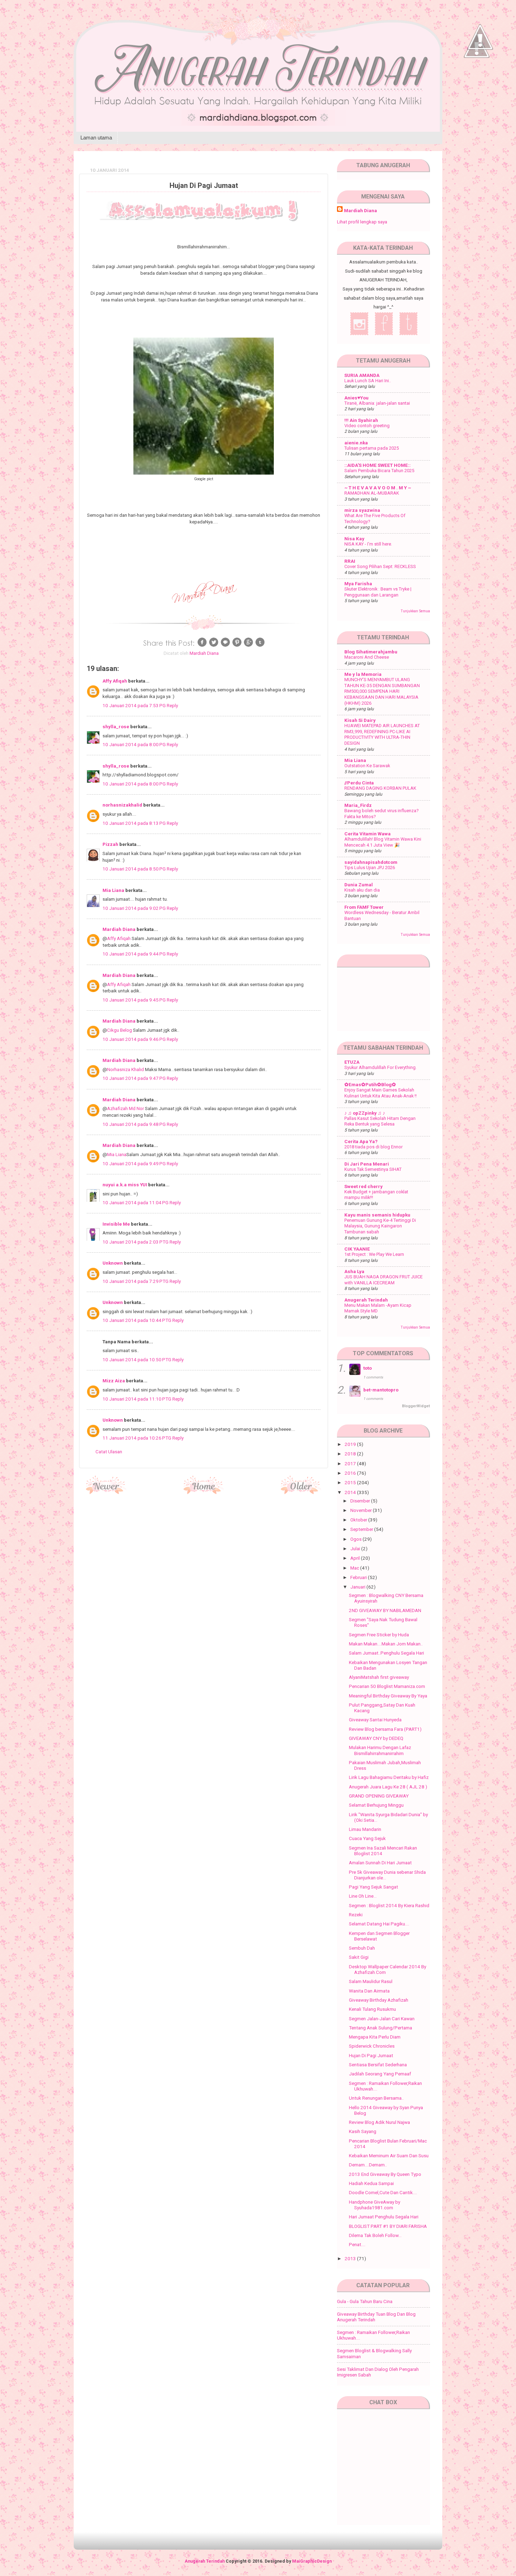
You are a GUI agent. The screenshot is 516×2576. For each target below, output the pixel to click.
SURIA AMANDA (362, 375)
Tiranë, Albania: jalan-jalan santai (377, 403)
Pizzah (110, 844)
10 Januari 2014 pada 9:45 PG (135, 1000)
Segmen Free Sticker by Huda (379, 1635)
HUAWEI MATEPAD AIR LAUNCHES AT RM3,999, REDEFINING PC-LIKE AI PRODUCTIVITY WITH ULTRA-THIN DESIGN (382, 734)
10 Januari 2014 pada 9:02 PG (135, 908)
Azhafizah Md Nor (125, 1108)
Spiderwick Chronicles (372, 2046)
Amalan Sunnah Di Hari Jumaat (380, 1863)
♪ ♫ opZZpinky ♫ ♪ (365, 1113)
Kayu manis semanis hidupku (377, 1215)
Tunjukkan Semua (415, 611)
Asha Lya (354, 1271)
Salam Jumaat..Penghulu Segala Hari (386, 1653)
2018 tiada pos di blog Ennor (373, 1147)
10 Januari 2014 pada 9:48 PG (135, 1124)
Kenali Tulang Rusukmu (372, 2009)
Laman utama (96, 138)
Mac (355, 1568)
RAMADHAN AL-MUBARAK (372, 493)
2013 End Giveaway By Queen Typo (385, 2174)
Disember (361, 1501)
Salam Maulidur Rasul (371, 1981)
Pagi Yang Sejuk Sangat (373, 1887)
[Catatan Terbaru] (106, 1492)
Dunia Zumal (359, 885)
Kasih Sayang (363, 2131)
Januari (358, 1587)
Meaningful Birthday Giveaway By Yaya (388, 1696)
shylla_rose (116, 726)
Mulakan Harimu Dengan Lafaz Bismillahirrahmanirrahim (380, 1750)
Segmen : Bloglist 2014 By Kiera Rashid (389, 1905)
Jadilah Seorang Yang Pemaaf (380, 2074)
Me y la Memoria (363, 674)
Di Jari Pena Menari (367, 1164)
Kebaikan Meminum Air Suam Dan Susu (389, 2156)
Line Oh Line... (363, 1896)
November (362, 1510)
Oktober (359, 1520)
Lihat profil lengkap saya (362, 222)
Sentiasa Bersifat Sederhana (378, 2065)
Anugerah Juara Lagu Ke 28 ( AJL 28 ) (388, 1787)
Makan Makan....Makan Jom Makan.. (386, 1644)
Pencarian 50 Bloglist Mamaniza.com (387, 1686)
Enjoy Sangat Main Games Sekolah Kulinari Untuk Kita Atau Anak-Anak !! (381, 1093)
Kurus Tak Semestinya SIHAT (373, 1169)
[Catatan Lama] (301, 1492)
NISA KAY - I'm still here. (368, 544)
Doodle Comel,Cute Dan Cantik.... (383, 2192)
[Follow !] (477, 78)
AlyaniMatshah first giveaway (379, 1677)
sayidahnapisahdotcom (371, 862)
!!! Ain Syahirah (361, 420)
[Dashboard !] (480, 70)
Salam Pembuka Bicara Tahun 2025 (379, 471)
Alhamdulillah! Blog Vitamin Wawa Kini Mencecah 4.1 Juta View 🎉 (383, 842)
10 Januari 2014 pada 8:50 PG (135, 869)
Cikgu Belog (120, 1030)
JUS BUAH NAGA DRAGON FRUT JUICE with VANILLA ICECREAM (383, 1280)
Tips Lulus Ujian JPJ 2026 (370, 868)
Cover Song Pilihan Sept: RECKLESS (380, 566)
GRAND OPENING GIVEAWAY (379, 1796)
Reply (172, 705)
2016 (351, 1473)
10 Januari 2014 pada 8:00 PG (135, 744)
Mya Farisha (358, 583)
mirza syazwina (362, 510)
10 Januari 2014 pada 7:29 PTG (136, 1281)
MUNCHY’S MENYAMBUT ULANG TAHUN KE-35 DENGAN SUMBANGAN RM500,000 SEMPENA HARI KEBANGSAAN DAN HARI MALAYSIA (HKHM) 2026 (382, 691)
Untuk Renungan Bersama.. (376, 2098)
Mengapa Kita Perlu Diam (375, 2037)
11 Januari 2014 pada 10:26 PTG (137, 1438)
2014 (351, 1492)
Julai (356, 1548)
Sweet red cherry (363, 1186)
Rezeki (356, 1915)
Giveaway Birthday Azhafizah (379, 2000)
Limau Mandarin (365, 1829)
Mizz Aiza (114, 1381)
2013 (351, 2258)
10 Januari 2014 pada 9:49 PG (135, 1163)
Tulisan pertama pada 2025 (372, 448)
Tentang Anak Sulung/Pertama (381, 2028)
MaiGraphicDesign (312, 2561)
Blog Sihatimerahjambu (371, 652)
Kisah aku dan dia (362, 890)
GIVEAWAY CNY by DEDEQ (376, 1738)
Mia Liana (113, 890)
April (356, 1558)
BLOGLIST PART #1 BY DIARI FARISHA (388, 2226)
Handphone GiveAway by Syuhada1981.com (375, 2205)
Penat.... (357, 2244)
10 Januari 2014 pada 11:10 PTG (137, 1399)
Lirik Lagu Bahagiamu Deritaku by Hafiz (389, 1777)
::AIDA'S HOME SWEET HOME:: (378, 465)
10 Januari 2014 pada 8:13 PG (135, 823)
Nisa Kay (354, 539)
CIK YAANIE (357, 1249)
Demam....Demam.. (368, 2165)
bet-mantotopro (381, 1390)
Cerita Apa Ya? (361, 1141)
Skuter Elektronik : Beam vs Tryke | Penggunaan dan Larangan (378, 592)
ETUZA (352, 1062)
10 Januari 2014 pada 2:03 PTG (136, 1242)
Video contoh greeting (367, 426)
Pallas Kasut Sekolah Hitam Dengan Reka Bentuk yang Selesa (380, 1121)
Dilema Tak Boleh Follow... (375, 2235)
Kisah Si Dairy (360, 720)
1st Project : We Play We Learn (374, 1254)
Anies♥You (356, 398)
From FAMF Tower (364, 907)
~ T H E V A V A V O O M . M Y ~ (378, 488)
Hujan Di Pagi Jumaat (371, 2055)
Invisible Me (116, 1224)
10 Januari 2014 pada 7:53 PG (135, 705)
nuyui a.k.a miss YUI (125, 1185)
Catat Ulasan (109, 1452)
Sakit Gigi (359, 1957)
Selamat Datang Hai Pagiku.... (379, 1924)
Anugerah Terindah (366, 1300)
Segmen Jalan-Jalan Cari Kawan (382, 2019)
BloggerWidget (416, 1406)
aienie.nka (356, 443)
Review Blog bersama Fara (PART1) (385, 1729)
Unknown (113, 1263)
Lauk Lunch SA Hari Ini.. (368, 381)
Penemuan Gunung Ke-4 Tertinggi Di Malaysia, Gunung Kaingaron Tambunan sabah (380, 1226)
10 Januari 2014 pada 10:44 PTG (137, 1320)
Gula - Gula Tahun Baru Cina (365, 2301)
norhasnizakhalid (122, 805)
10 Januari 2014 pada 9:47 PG (135, 1078)
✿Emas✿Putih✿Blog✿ (370, 1084)
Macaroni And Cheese (367, 657)
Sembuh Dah (362, 1948)
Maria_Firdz (358, 805)
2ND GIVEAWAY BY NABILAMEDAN (385, 1610)
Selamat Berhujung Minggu (376, 1805)
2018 (351, 1454)
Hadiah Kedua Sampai (371, 2183)
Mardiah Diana (119, 929)
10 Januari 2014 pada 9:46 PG (135, 1039)
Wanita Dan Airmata (369, 1991)
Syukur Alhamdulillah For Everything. (381, 1067)
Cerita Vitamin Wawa (368, 834)
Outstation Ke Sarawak (367, 766)
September (362, 1529)
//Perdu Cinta (359, 783)
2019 (351, 1444)
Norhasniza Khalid (125, 1069)
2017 (351, 1463)
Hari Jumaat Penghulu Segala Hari (384, 2217)
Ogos (356, 1539)
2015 (351, 1482)
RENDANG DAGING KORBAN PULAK (380, 788)
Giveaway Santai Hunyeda (375, 1720)
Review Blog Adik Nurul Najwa (379, 2122)
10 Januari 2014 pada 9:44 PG (135, 954)
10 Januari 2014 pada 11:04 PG (136, 1202)
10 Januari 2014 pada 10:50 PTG (137, 1359)
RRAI (350, 561)
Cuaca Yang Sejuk (367, 1838)
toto (368, 1368)
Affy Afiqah (115, 681)
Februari (359, 1577)
